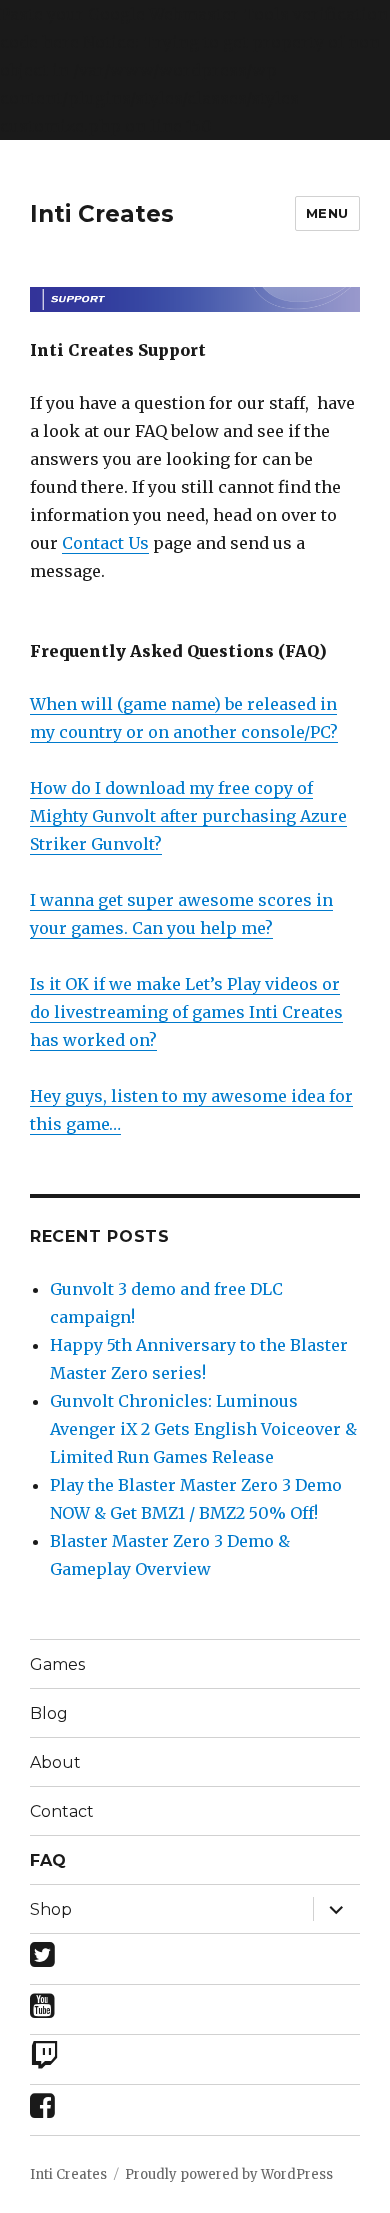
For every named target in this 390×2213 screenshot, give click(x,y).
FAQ (48, 1860)
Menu (327, 213)
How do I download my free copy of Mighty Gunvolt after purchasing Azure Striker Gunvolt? (188, 816)
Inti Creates (102, 214)
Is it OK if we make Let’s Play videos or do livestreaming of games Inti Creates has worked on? (186, 1012)
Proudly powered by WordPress (229, 2174)
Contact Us (105, 543)
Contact (62, 1811)
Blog (49, 1713)
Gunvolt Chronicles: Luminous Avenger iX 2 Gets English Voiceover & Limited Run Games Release (203, 1429)
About (55, 1762)
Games (57, 1664)
